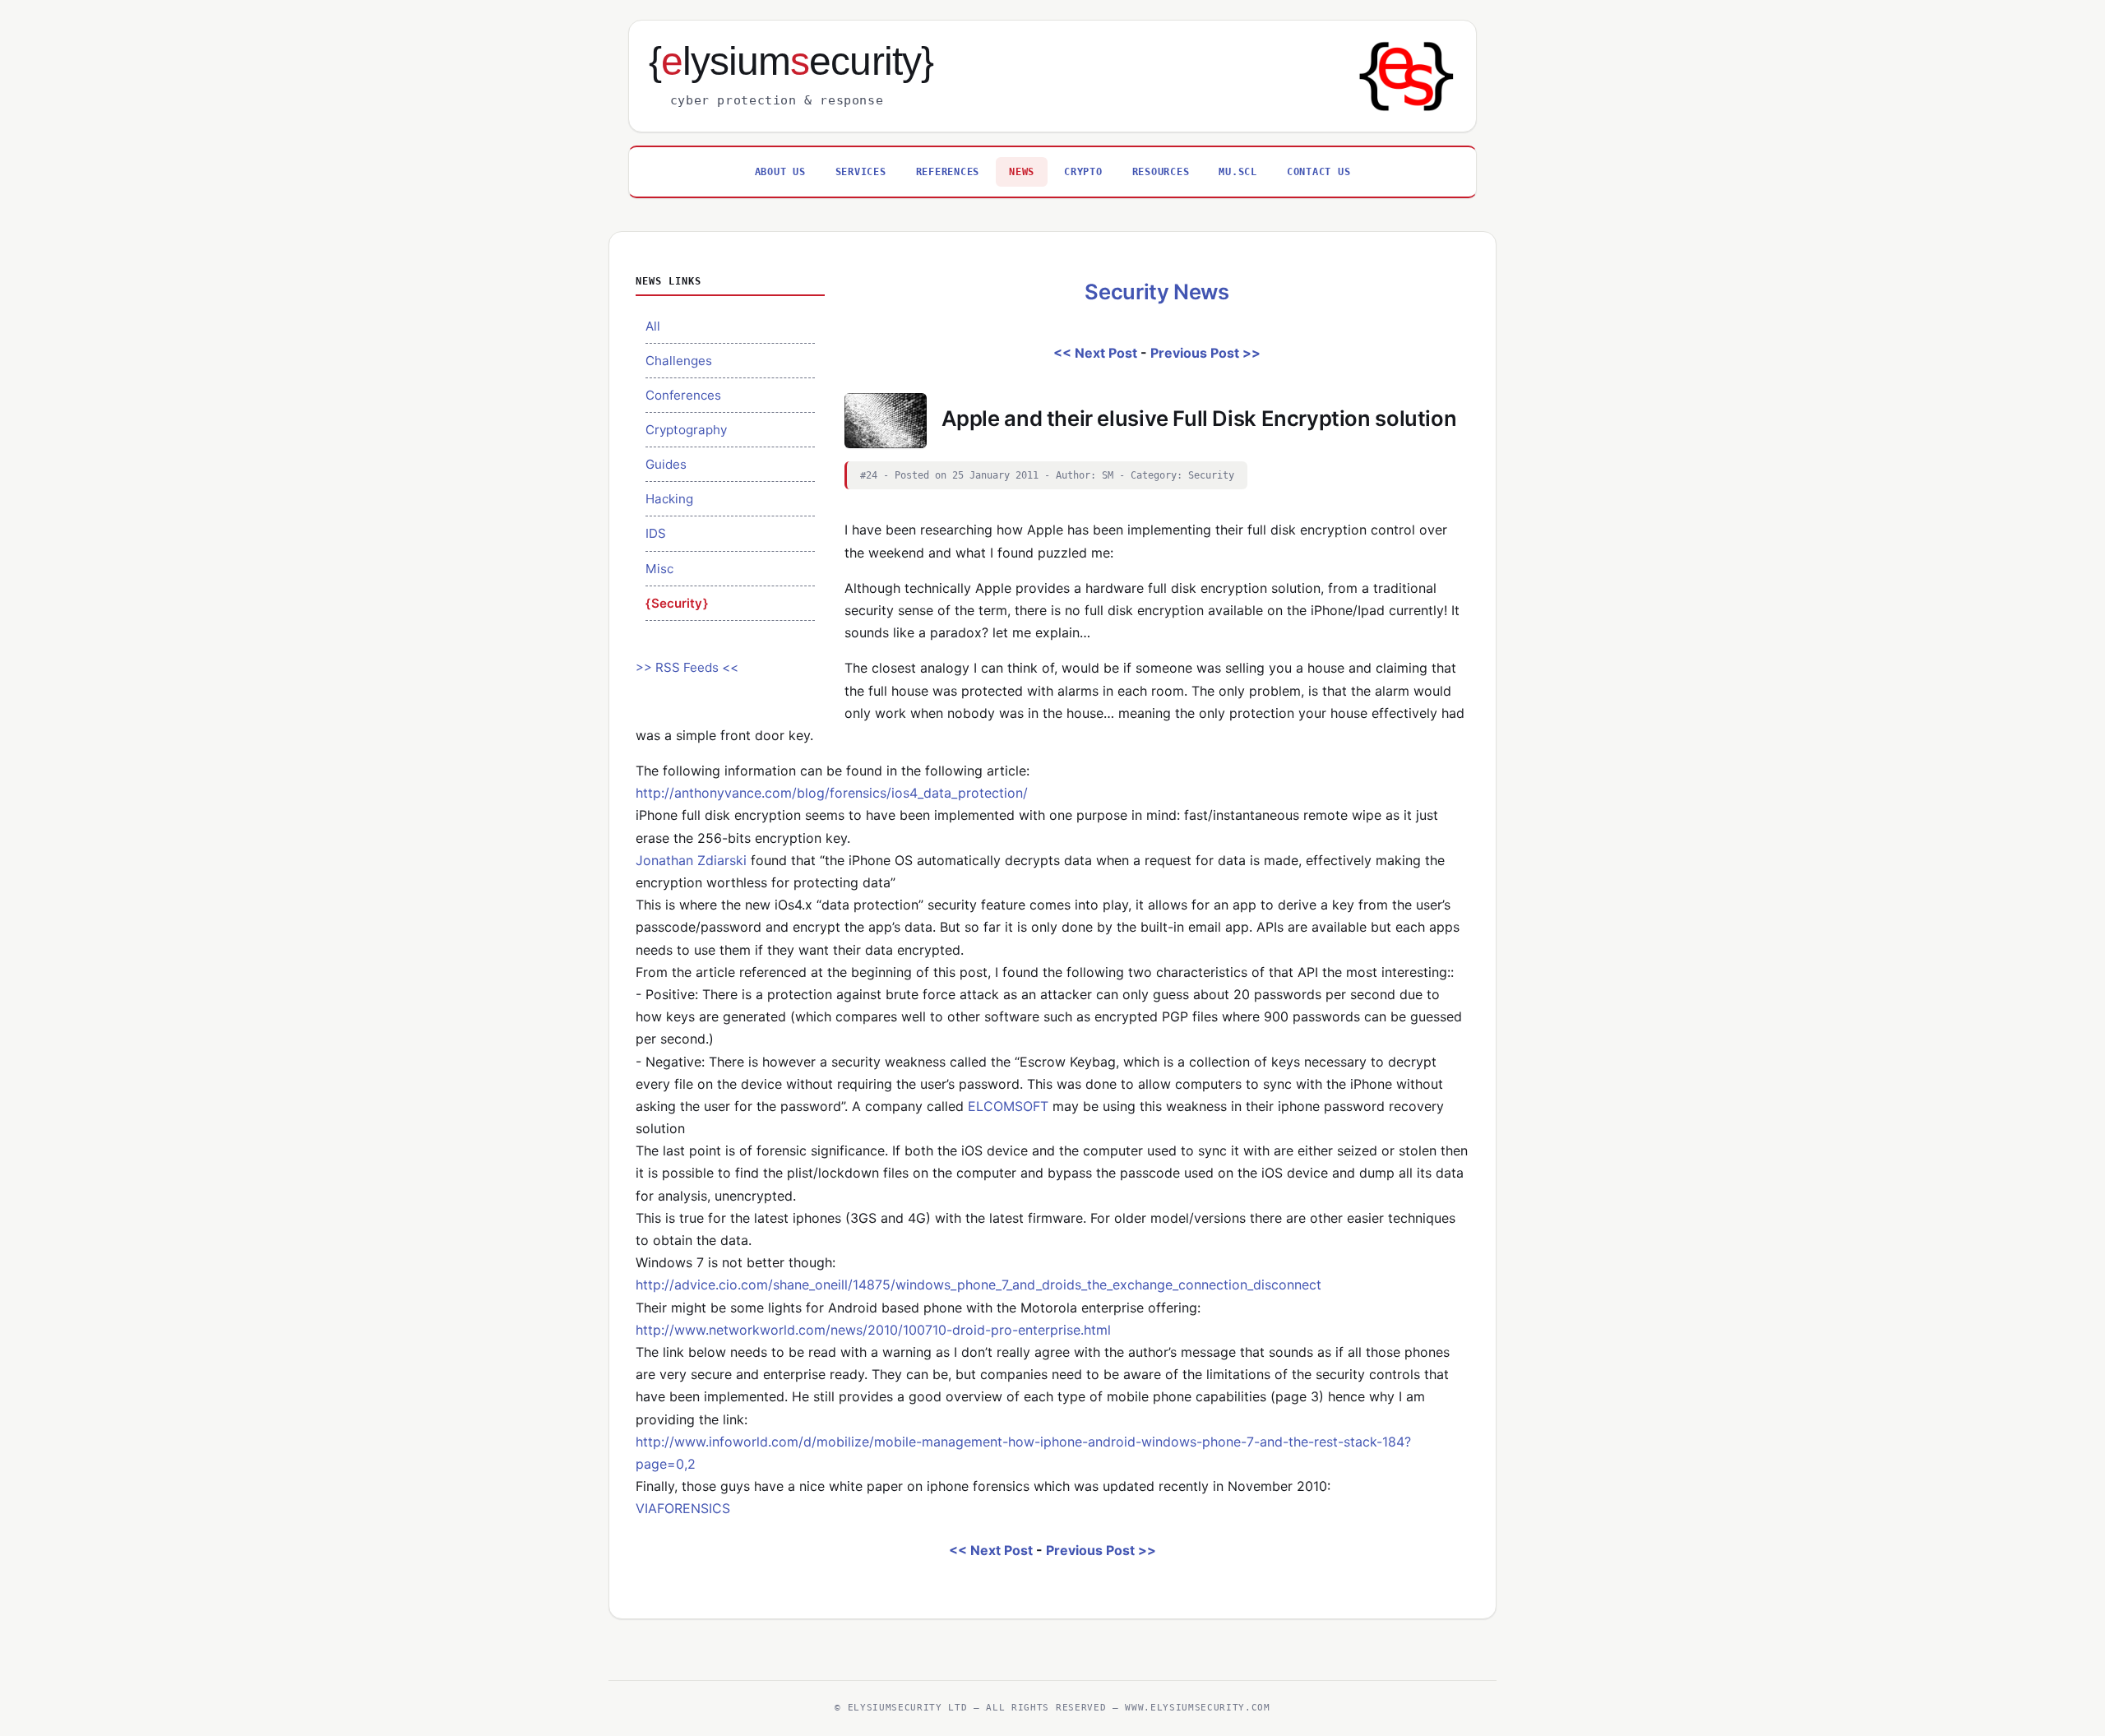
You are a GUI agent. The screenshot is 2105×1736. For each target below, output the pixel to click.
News (1022, 171)
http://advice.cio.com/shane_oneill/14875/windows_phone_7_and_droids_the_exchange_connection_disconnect (978, 1285)
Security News (1157, 292)
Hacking (669, 499)
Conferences (683, 395)
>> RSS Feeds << (687, 667)
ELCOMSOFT (1008, 1106)
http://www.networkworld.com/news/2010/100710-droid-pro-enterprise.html (873, 1330)
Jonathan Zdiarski (691, 860)
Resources (1161, 171)
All (653, 326)
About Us (780, 171)
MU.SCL (1238, 171)
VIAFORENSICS (683, 1508)
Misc (659, 569)
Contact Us (1319, 171)
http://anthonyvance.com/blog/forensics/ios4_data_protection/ (832, 793)
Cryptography (686, 430)
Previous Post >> (1205, 353)
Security (677, 603)
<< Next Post (1095, 353)
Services (861, 171)
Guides (666, 464)
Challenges (679, 361)
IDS (656, 533)
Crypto (1083, 171)
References (948, 171)
